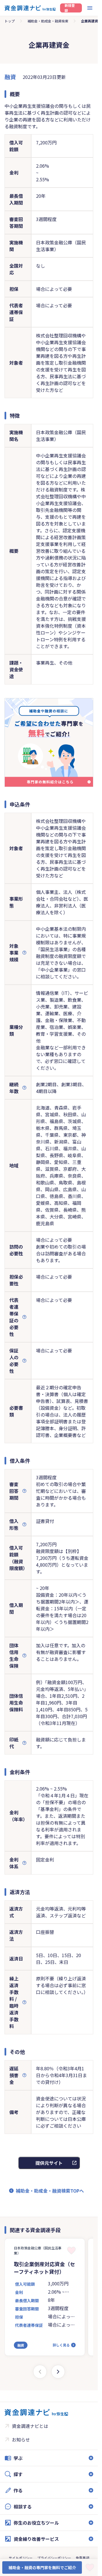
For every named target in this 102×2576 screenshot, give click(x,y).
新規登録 (70, 8)
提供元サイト (49, 2163)
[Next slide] (58, 2372)
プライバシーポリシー (54, 2558)
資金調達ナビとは (30, 2426)
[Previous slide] (40, 2372)
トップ (10, 21)
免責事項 (82, 2558)
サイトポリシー (21, 2558)
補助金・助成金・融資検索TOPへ (50, 2191)
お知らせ (21, 2440)
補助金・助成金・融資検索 (48, 21)
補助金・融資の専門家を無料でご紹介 (42, 2567)
